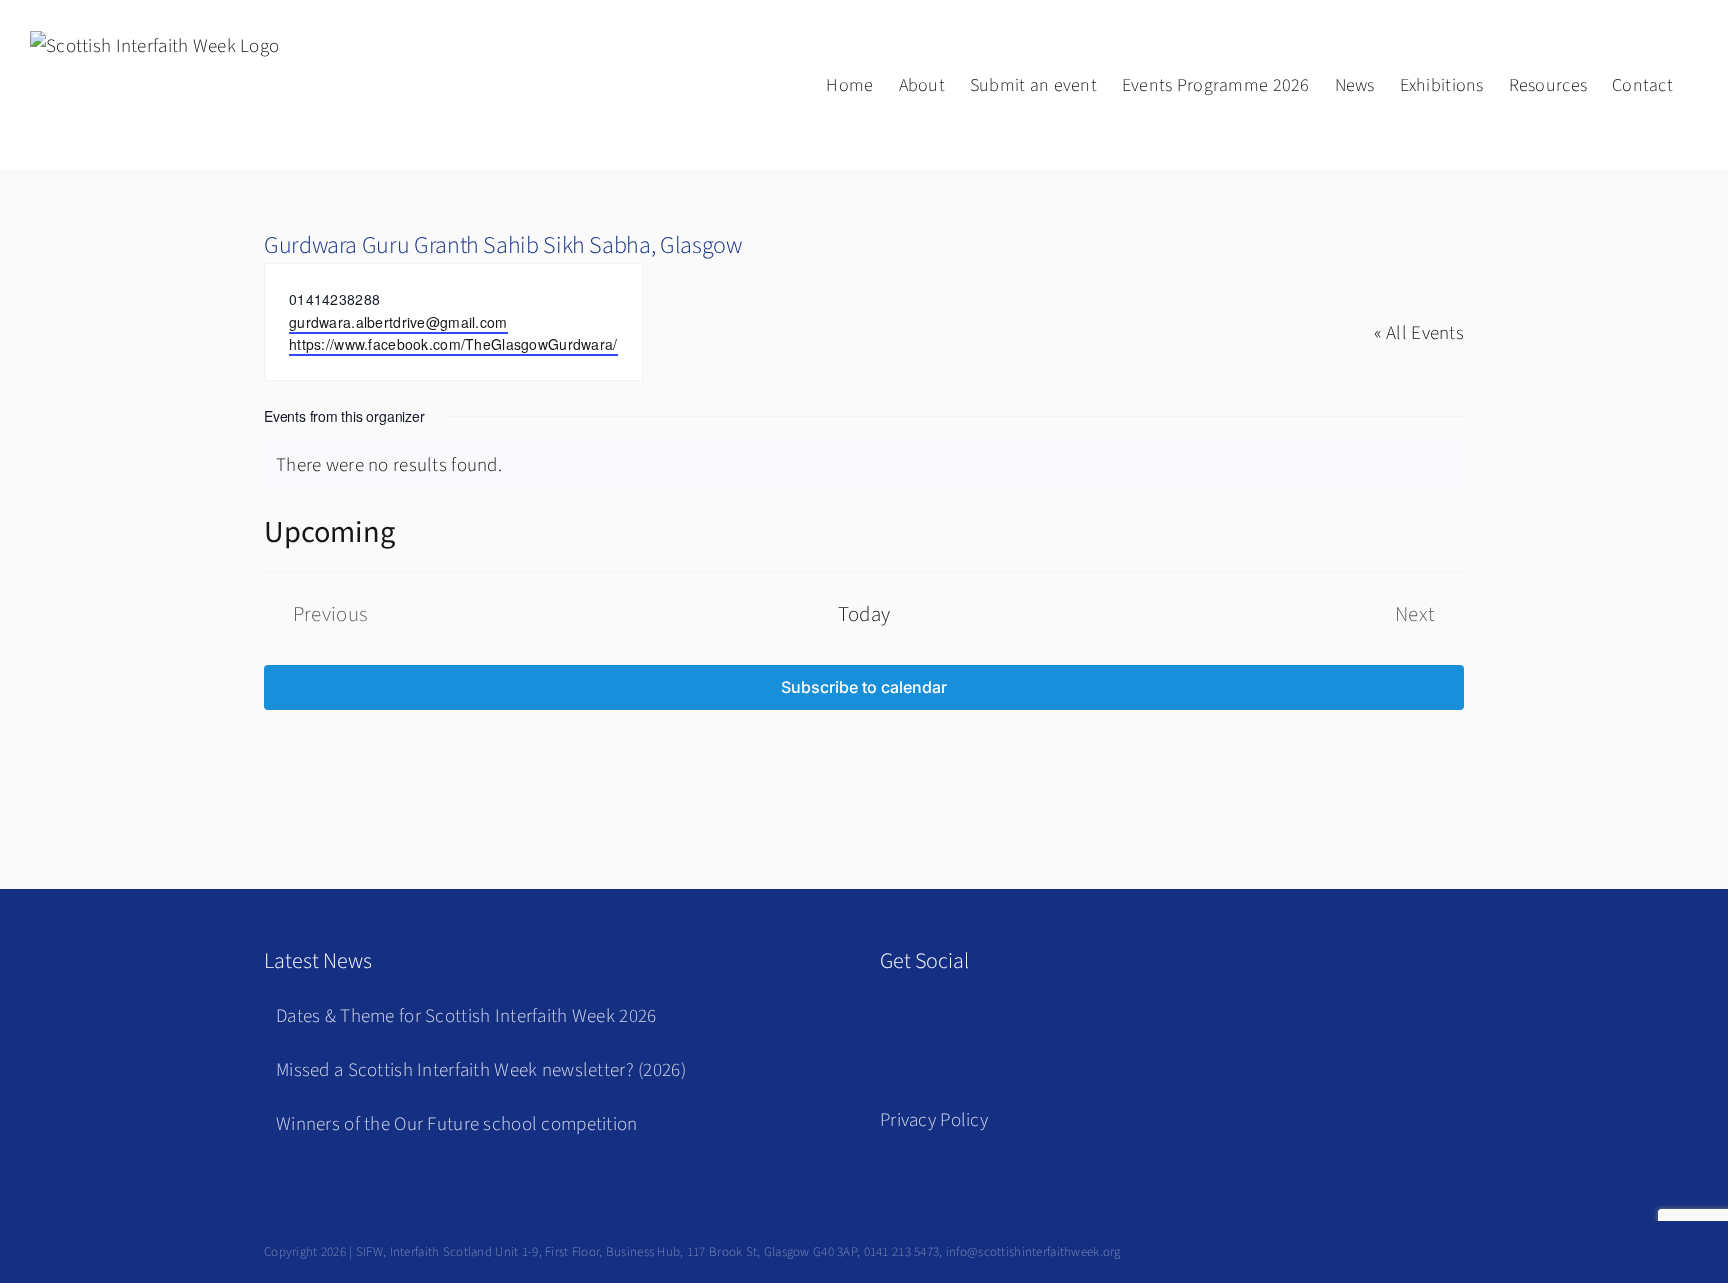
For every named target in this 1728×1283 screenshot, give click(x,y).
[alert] (864, 466)
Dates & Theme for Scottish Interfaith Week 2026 (466, 1016)
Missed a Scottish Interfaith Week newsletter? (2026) (481, 1070)
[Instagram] (942, 1021)
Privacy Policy (934, 1120)
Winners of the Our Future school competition (457, 1124)
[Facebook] (895, 1021)
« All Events (1419, 333)
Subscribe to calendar (864, 687)
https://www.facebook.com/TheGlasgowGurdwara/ (453, 344)
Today (864, 614)
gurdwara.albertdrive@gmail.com (398, 322)
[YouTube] (988, 1021)
